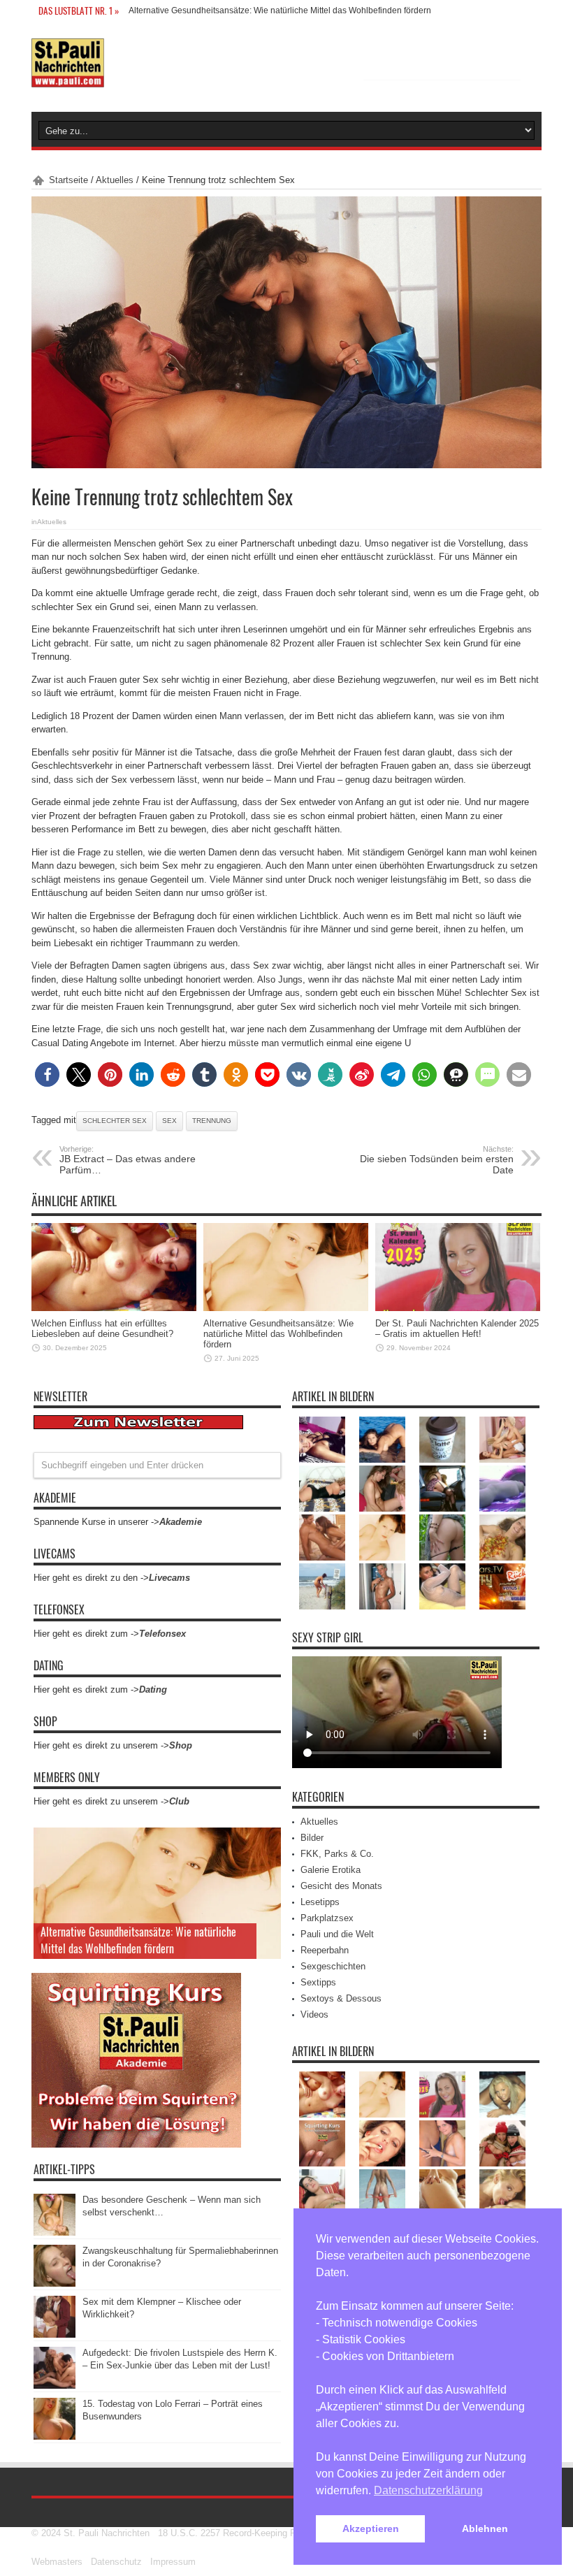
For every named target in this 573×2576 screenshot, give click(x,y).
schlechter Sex (115, 1121)
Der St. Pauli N (157, 10)
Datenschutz (116, 2562)
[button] (47, 1074)
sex (169, 1121)
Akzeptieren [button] (371, 2528)
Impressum (173, 2562)
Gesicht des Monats (341, 1886)
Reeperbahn (325, 1950)
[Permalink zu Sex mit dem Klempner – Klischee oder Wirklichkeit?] (55, 2335)
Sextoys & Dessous (341, 1998)
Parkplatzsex (327, 1918)
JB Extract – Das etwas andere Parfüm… (128, 1160)
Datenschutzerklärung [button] (428, 2490)
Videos (314, 2014)
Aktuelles (115, 180)
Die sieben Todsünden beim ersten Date (437, 1160)
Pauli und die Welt (337, 1934)
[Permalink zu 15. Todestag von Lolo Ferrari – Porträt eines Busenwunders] (55, 2437)
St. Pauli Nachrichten (107, 2533)
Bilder (312, 1838)
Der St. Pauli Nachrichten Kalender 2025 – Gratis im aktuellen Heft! (457, 1329)
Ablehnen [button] (485, 2528)
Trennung (212, 1121)
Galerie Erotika (331, 1870)
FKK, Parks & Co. (337, 1854)
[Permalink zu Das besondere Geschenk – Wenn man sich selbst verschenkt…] (55, 2233)
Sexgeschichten (333, 1966)
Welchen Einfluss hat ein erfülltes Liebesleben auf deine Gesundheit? (102, 1329)
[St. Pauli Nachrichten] (68, 77)
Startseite (68, 180)
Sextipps (318, 1982)
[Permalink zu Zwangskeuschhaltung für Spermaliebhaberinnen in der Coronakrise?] (55, 2284)
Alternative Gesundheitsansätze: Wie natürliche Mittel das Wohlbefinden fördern (278, 1334)
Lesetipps (320, 1902)
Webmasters (57, 2562)
